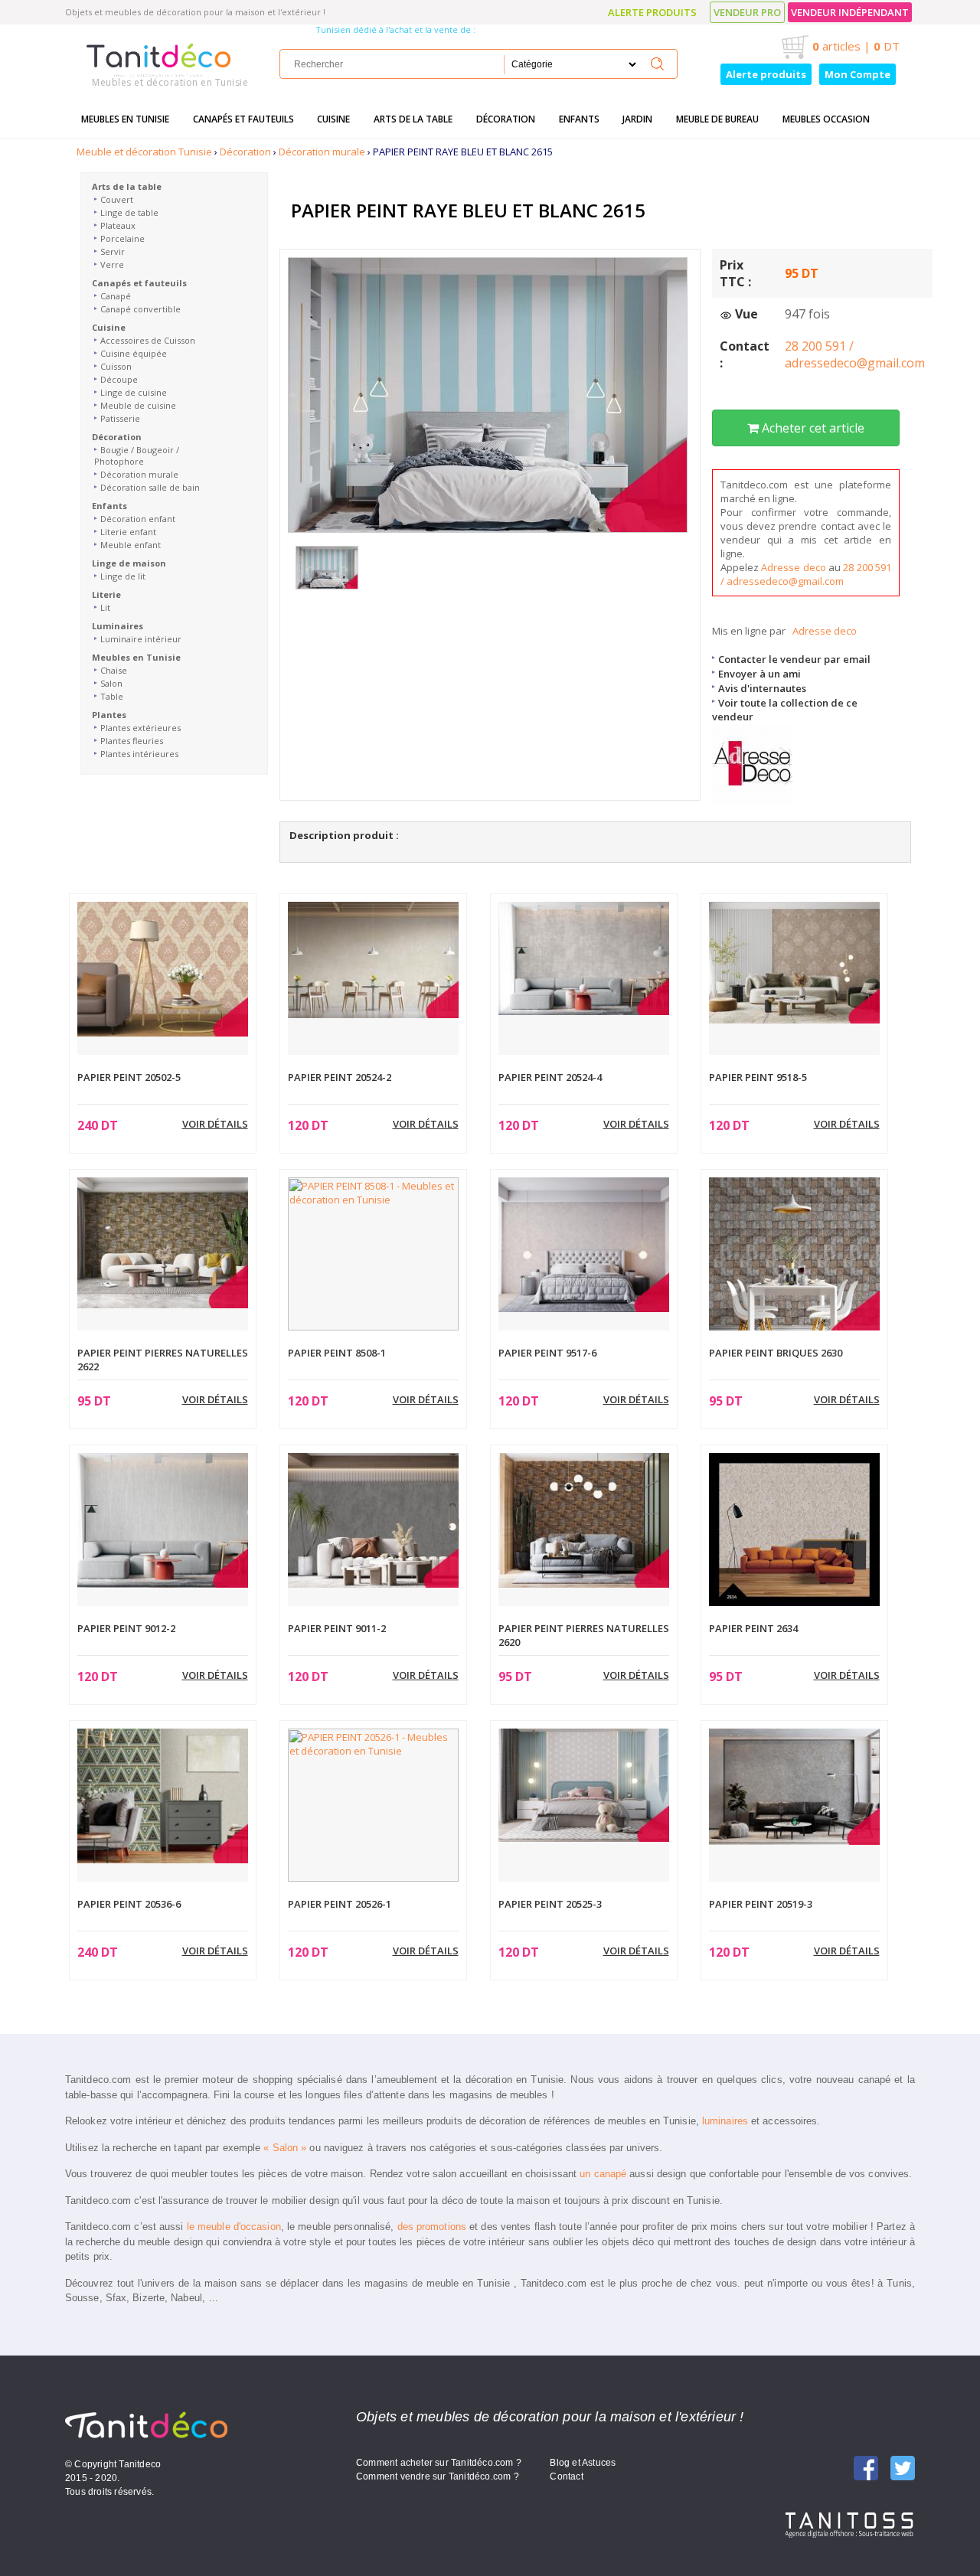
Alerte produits (652, 12)
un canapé (603, 2174)
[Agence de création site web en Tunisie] (850, 2524)
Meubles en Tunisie (125, 119)
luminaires (725, 2121)
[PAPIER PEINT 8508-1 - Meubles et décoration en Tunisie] (373, 1252)
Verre (112, 264)
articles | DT (856, 46)
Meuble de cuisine (138, 405)
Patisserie (120, 418)
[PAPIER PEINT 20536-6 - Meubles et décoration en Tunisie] (163, 1794)
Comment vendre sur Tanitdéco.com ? (438, 2476)
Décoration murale (322, 152)
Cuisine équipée (134, 353)
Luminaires (118, 626)
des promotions (432, 2227)
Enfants (579, 119)
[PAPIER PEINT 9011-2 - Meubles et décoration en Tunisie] (373, 1519)
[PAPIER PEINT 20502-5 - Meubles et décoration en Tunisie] (163, 968)
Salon (111, 683)
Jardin (637, 119)
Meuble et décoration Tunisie (144, 152)
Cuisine (333, 119)
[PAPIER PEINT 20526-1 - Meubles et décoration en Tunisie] (373, 1804)
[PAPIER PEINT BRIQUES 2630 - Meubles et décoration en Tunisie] (794, 1262)
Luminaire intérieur (141, 639)
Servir (113, 251)
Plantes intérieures (139, 754)
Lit (105, 607)
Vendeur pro (747, 12)
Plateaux (118, 225)
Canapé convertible (140, 309)
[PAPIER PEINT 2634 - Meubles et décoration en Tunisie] (794, 1529)
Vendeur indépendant (850, 12)
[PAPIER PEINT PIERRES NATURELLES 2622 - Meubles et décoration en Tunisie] (163, 1242)
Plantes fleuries (132, 741)
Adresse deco (793, 567)
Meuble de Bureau (717, 119)
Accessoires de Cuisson (148, 340)
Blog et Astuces (583, 2463)
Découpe (119, 379)
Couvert (117, 199)
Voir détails (215, 1124)
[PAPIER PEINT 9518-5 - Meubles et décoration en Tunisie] (794, 962)
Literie (106, 594)
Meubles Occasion (826, 119)
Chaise (114, 670)
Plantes (109, 715)
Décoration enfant (138, 519)
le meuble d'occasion (234, 2227)
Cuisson (116, 366)
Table (112, 696)
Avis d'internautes (762, 688)
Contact (566, 2476)
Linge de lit (123, 576)
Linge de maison (129, 563)
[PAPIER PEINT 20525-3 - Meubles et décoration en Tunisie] (584, 1784)
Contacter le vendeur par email (794, 659)
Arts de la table (413, 119)
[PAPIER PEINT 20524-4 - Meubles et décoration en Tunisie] (584, 958)
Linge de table (129, 212)
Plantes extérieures (140, 728)
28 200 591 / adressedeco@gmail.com (855, 354)
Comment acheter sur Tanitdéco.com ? (439, 2463)
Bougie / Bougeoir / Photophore (137, 455)
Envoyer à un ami (759, 674)
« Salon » (285, 2148)
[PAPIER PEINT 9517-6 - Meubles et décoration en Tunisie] (584, 1243)
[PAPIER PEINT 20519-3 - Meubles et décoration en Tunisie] (794, 1785)
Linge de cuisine (134, 392)
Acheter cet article (812, 428)
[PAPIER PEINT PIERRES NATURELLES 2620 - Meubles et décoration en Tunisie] (584, 1519)
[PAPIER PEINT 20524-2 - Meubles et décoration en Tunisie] (373, 958)
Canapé (116, 296)
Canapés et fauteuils (243, 119)
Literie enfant (128, 532)
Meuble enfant (131, 545)
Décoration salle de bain (150, 487)
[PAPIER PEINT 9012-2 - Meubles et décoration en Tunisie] (163, 1519)
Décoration (506, 119)
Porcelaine (122, 238)
